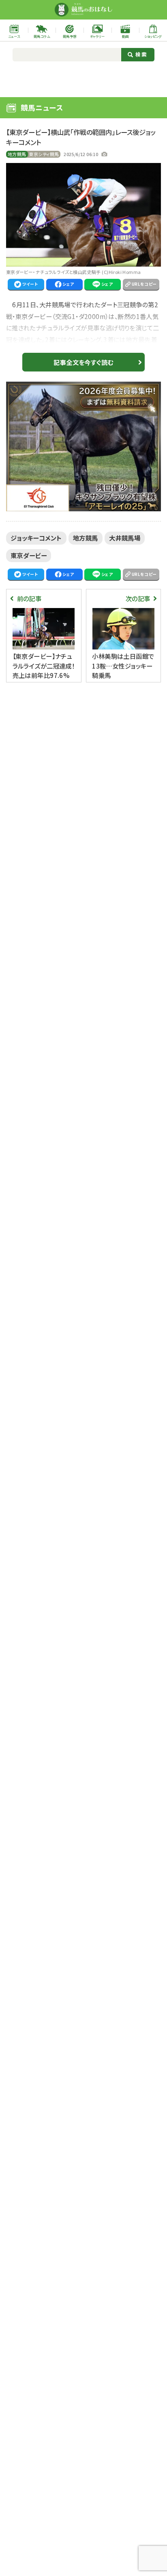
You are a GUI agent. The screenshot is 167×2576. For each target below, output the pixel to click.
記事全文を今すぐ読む (83, 362)
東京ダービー (29, 555)
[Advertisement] (84, 78)
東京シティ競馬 (44, 154)
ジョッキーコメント (36, 538)
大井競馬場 (125, 538)
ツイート (30, 284)
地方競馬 (17, 154)
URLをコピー (144, 284)
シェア (68, 284)
